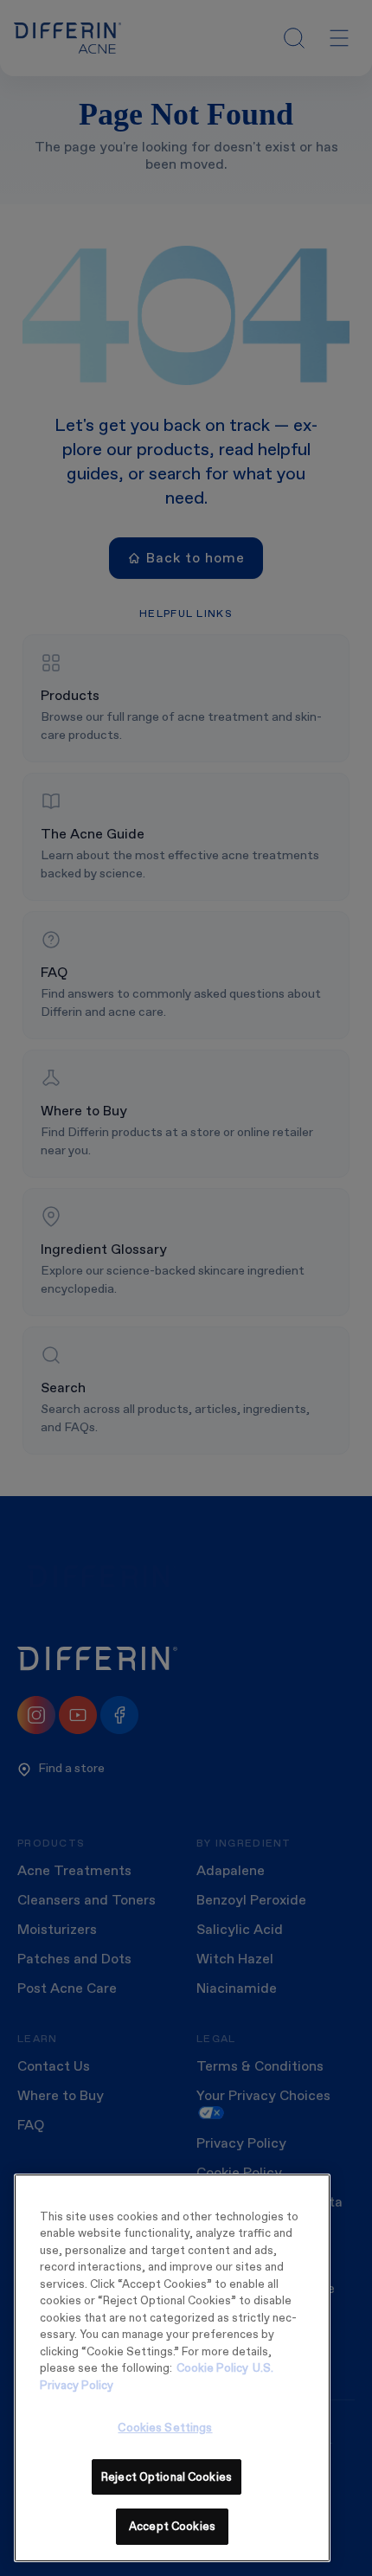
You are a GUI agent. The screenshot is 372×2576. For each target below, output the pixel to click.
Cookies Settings (165, 2428)
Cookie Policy (212, 2368)
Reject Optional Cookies (167, 2477)
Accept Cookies (172, 2526)
